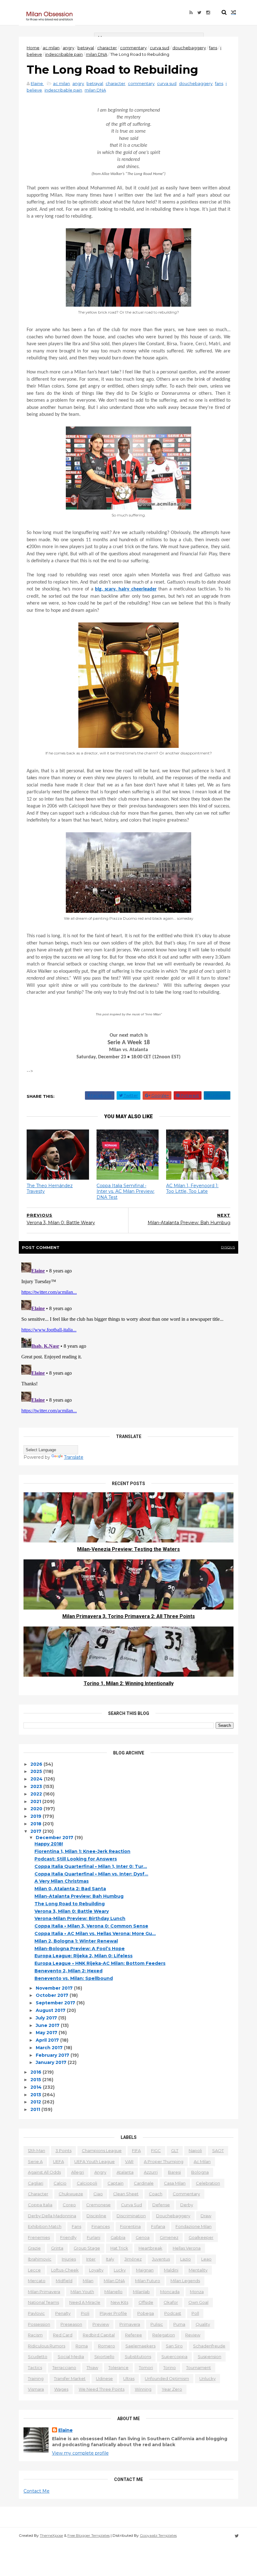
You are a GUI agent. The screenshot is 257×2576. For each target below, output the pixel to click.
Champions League (102, 2150)
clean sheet (126, 2194)
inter (91, 2259)
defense (161, 2205)
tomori (146, 2367)
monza (197, 2292)
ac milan (51, 48)
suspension (210, 2356)
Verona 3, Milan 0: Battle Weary (72, 1911)
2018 (37, 1824)
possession (39, 2324)
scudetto (38, 2356)
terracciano (64, 2367)
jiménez (133, 2259)
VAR (129, 2161)
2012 (36, 2102)
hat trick (119, 2248)
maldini (171, 2270)
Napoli (195, 2150)
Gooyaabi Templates (158, 2535)
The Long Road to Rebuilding (70, 1904)
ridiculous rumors (47, 2346)
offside (146, 2302)
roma (82, 2346)
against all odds (44, 2172)
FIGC (156, 2150)
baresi (174, 2172)
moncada (170, 2292)
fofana (158, 2226)
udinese (104, 2378)
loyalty (96, 2270)
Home (33, 48)
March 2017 (50, 2048)
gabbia (118, 2237)
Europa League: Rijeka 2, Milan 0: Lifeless (84, 1956)
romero (107, 2346)
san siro (174, 2346)
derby (187, 2205)
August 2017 (51, 2010)
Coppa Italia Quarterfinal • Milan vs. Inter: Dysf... (91, 1874)
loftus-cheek (65, 2270)
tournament (199, 2367)
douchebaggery (189, 48)
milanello (113, 2292)
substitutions (138, 2356)
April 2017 (48, 2040)
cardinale (144, 2183)
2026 (37, 1764)
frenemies (39, 2237)
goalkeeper (201, 2237)
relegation (164, 2335)
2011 (36, 2109)
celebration (208, 2183)
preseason (71, 2324)
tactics (35, 2367)
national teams (43, 2302)
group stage (87, 2248)
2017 (37, 1831)
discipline (96, 2216)
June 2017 (48, 2025)
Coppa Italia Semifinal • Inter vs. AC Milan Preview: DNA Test (126, 1191)
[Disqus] (128, 1338)
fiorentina (130, 2226)
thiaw (92, 2367)
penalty (63, 2313)
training (36, 2378)
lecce (34, 2270)
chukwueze (71, 2194)
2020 (37, 1809)
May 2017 (47, 2033)
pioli (85, 2313)
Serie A (35, 2161)
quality (203, 2324)
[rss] (191, 13)
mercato (37, 2281)
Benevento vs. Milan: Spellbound (74, 1978)
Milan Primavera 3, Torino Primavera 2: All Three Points (129, 1616)
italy (110, 2259)
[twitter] (199, 13)
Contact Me (37, 2491)
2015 (36, 2080)
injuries (69, 2259)
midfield (64, 2281)
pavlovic (36, 2313)
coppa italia (40, 2205)
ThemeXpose (51, 2535)
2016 (37, 2072)
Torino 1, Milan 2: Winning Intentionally (129, 1683)
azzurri (151, 2172)
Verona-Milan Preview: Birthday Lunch (80, 1918)
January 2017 (52, 2062)
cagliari (36, 2183)
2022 (37, 1794)
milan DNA (97, 54)
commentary (133, 48)
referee (134, 2335)
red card (63, 2335)
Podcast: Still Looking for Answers (76, 1859)
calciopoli (87, 2183)
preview (101, 2324)
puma (179, 2324)
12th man (37, 2150)
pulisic (157, 2324)
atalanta (125, 2172)
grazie (34, 2248)
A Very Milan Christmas (62, 1881)
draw (206, 2216)
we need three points (102, 2389)
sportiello (104, 2356)
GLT (175, 2150)
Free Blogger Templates (89, 2535)
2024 (37, 1779)
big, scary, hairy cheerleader (126, 589)
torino (170, 2367)
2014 (37, 2087)
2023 (37, 1786)
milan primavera (44, 2292)
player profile (113, 2313)
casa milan (175, 2183)
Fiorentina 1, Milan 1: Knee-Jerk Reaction (82, 1851)
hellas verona (187, 2248)
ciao (98, 2194)
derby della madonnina (52, 2216)
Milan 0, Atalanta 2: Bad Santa (70, 1889)
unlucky (207, 2378)
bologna (200, 2172)
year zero (172, 2389)
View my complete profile (80, 2453)
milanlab (141, 2292)
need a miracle (85, 2302)
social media (71, 2356)
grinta (57, 2248)
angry (68, 48)
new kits (119, 2302)
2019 (37, 1816)
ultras (129, 2378)
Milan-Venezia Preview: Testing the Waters (128, 1549)
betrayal (86, 48)
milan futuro (148, 2281)
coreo (69, 2205)
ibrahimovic (40, 2259)
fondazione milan (194, 2226)
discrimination (131, 2216)
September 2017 (56, 2003)
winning (143, 2389)
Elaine (66, 2430)
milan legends (185, 2281)
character (107, 48)
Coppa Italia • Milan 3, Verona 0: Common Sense (91, 1926)
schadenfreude (209, 2346)
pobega (146, 2313)
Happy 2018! (49, 1844)
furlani (94, 2237)
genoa (143, 2237)
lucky (120, 2270)
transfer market (70, 2378)
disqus (228, 1247)
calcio (60, 2183)
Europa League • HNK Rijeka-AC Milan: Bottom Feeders (100, 1963)
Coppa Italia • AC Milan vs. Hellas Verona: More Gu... (95, 1933)
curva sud (160, 48)
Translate (74, 1457)
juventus (161, 2259)
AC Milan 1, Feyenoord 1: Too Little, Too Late (192, 1189)
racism (35, 2335)
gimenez (169, 2237)
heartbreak (150, 2248)
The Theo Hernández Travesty (50, 1189)
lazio (186, 2259)
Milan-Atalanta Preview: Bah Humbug (79, 1896)
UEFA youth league (94, 2161)
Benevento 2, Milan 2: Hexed (68, 1971)
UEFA (58, 2161)
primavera (130, 2324)
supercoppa (174, 2356)
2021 (36, 1801)
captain (115, 2183)
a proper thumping (164, 2161)
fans (213, 48)
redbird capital (99, 2335)
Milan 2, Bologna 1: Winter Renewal (76, 1941)
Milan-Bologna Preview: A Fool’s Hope (80, 1949)
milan (88, 2281)
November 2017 (55, 1988)
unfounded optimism (167, 2378)
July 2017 (47, 2018)
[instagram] (208, 13)
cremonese (98, 2205)
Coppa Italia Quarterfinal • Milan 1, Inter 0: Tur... (91, 1866)
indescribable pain (64, 54)
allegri (78, 2172)
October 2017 (53, 1995)
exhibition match (45, 2226)
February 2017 (53, 2055)
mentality (198, 2270)
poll (195, 2313)
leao (206, 2259)
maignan (145, 2270)
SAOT (218, 2150)
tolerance (118, 2367)
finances (101, 2226)
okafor (171, 2302)
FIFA (136, 2150)
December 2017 (55, 1838)
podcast (173, 2313)
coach (156, 2194)
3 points (63, 2150)
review (193, 2335)
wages (61, 2389)
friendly (68, 2237)
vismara (36, 2389)
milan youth (82, 2292)
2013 (36, 2095)
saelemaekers (140, 2346)
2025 (37, 1771)
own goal (198, 2302)
